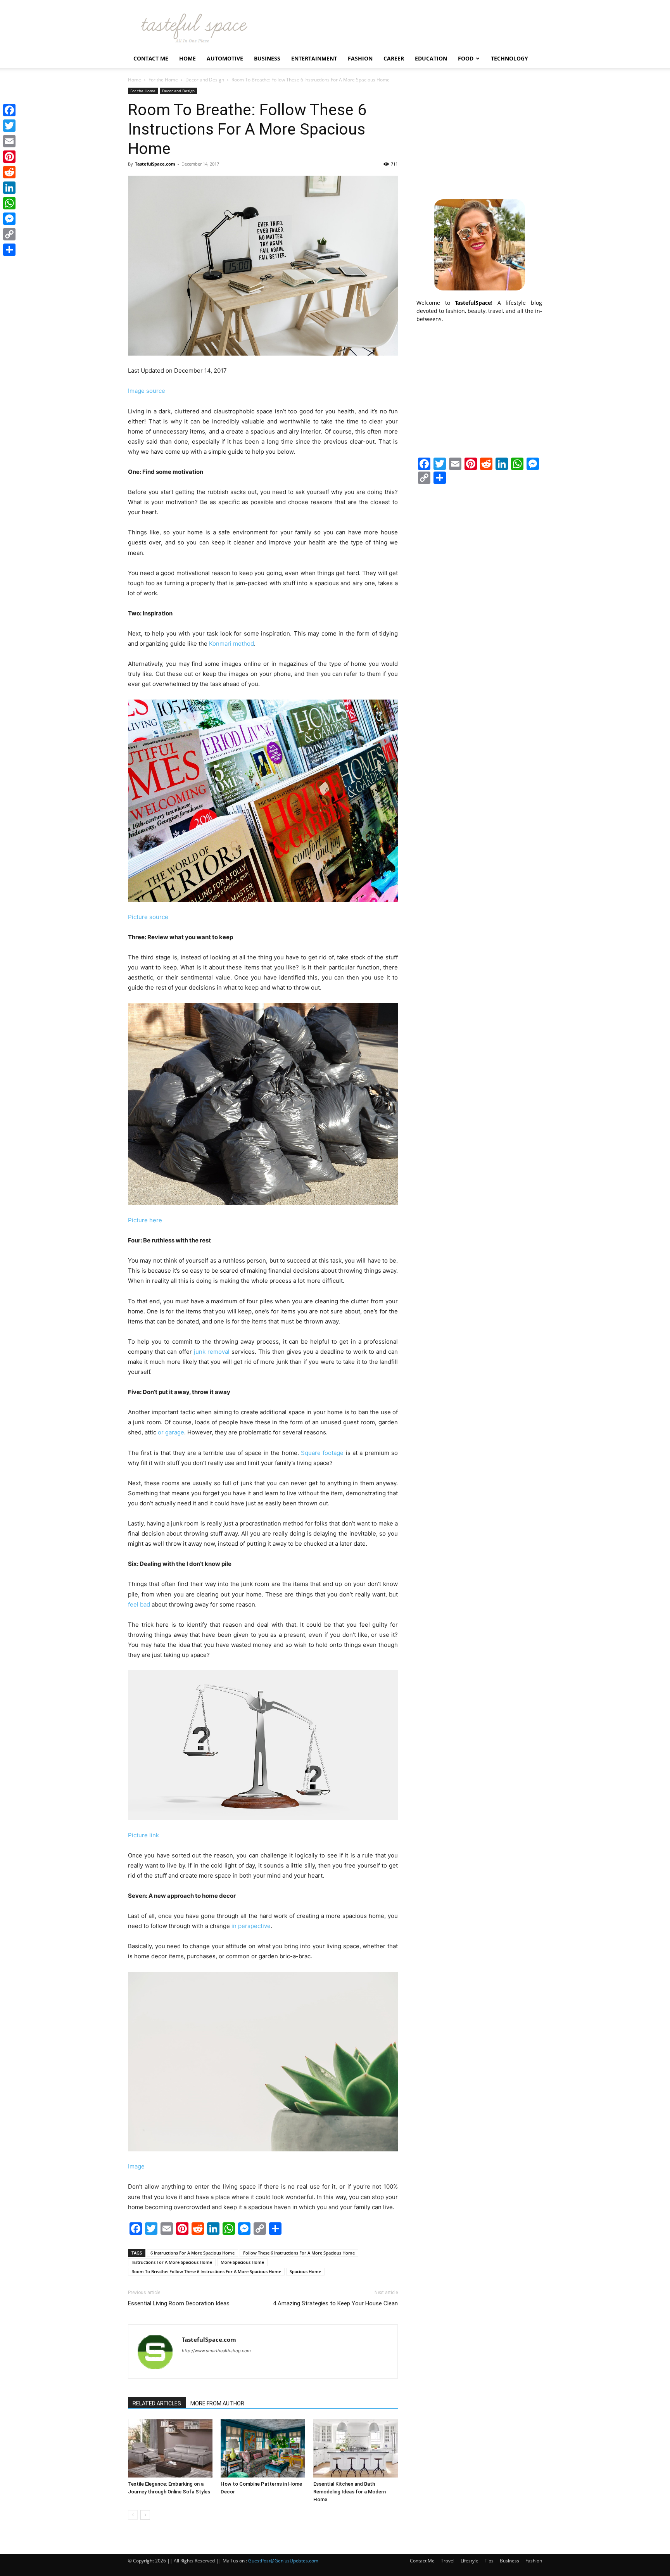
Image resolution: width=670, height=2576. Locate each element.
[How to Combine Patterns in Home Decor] (263, 2448)
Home (187, 58)
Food (466, 58)
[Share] (9, 250)
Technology (509, 58)
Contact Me (151, 58)
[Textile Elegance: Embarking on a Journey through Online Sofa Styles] (170, 2448)
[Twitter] (9, 126)
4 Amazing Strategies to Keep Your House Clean (335, 2303)
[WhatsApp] (9, 203)
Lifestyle (470, 2561)
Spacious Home (305, 2271)
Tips (489, 2561)
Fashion (360, 58)
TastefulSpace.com (155, 164)
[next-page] (145, 2515)
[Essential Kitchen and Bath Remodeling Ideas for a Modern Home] (356, 2448)
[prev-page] (133, 2515)
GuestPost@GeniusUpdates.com (283, 2561)
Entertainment (314, 58)
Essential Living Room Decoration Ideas (179, 2303)
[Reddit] (9, 172)
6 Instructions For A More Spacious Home (193, 2253)
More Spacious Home (242, 2262)
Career (394, 58)
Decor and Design (205, 80)
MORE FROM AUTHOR (217, 2403)
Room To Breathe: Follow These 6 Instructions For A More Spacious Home (206, 2271)
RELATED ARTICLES (157, 2403)
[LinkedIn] (9, 188)
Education (431, 58)
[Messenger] (9, 219)
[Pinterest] (9, 157)
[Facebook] (9, 110)
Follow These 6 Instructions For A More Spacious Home (299, 2253)
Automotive (225, 58)
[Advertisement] (479, 136)
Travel (448, 2561)
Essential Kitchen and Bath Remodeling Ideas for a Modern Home (350, 2492)
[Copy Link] (9, 234)
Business (267, 58)
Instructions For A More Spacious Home (172, 2262)
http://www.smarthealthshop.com (216, 2351)
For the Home (163, 80)
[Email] (9, 141)
